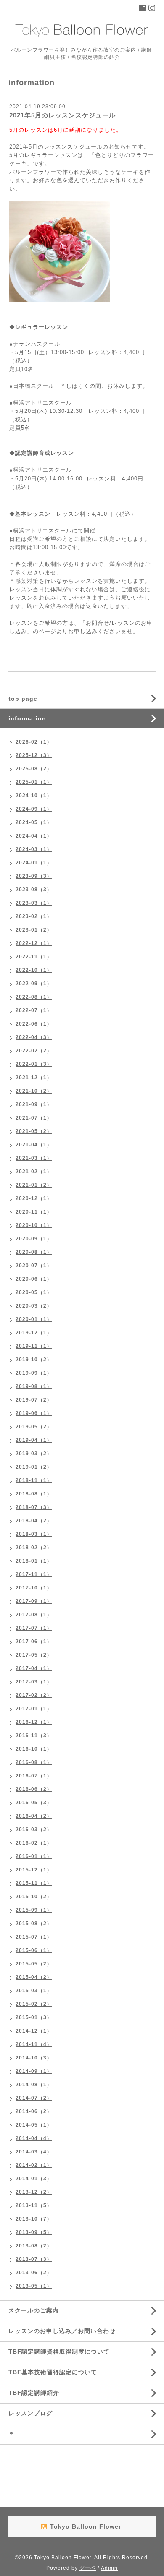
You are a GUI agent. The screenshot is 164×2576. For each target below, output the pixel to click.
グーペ (88, 2568)
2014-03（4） (34, 2152)
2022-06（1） (34, 1024)
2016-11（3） (34, 1736)
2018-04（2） (34, 1521)
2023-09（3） (34, 876)
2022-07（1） (34, 1010)
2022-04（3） (34, 1037)
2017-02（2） (34, 1695)
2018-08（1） (34, 1494)
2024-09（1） (34, 809)
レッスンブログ (30, 2413)
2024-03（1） (34, 849)
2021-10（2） (34, 1091)
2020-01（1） (34, 1319)
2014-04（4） (34, 2138)
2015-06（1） (34, 1950)
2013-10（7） (34, 2219)
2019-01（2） (34, 1467)
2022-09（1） (34, 984)
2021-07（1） (34, 1118)
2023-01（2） (34, 930)
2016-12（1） (34, 1722)
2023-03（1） (34, 903)
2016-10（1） (34, 1749)
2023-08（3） (34, 890)
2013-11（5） (34, 2205)
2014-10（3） (34, 2058)
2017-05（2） (34, 1655)
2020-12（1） (34, 1198)
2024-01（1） (34, 863)
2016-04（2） (34, 1816)
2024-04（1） (34, 836)
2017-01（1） (34, 1709)
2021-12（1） (34, 1078)
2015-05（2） (34, 1964)
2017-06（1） (34, 1642)
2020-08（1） (34, 1252)
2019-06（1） (34, 1413)
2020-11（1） (34, 1212)
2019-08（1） (34, 1386)
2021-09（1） (34, 1104)
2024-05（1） (34, 822)
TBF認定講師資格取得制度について (59, 2352)
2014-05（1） (34, 2125)
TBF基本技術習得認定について (53, 2372)
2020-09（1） (34, 1239)
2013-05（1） (34, 2286)
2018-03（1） (34, 1534)
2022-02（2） (34, 1051)
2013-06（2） (34, 2273)
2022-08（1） (34, 997)
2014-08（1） (34, 2085)
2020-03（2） (34, 1306)
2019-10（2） (34, 1360)
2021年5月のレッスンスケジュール (62, 115)
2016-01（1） (34, 1856)
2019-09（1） (34, 1373)
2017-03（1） (34, 1682)
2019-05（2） (34, 1427)
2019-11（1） (34, 1346)
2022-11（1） (34, 957)
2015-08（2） (34, 1924)
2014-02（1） (34, 2165)
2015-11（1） (34, 1883)
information (27, 718)
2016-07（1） (34, 1776)
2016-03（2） (34, 1830)
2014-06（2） (34, 2111)
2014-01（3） (34, 2179)
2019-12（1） (34, 1333)
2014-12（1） (34, 2031)
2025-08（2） (34, 769)
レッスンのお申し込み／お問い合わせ (62, 2331)
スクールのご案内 (34, 2310)
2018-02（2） (34, 1548)
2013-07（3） (34, 2259)
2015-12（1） (34, 1870)
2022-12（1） (34, 943)
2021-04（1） (34, 1145)
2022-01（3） (34, 1064)
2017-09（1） (34, 1601)
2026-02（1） (34, 742)
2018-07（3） (34, 1507)
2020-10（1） (34, 1225)
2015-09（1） (34, 1910)
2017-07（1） (34, 1628)
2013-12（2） (34, 2192)
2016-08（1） (34, 1762)
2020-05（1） (34, 1292)
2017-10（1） (34, 1588)
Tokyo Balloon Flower (63, 2558)
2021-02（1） (34, 1172)
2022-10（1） (34, 970)
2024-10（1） (34, 796)
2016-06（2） (34, 1789)
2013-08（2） (34, 2246)
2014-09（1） (34, 2071)
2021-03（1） (34, 1158)
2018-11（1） (34, 1480)
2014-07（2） (34, 2098)
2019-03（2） (34, 1454)
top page (23, 699)
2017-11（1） (34, 1574)
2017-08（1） (34, 1615)
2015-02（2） (34, 2004)
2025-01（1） (34, 782)
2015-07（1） (34, 1937)
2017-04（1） (34, 1668)
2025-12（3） (34, 755)
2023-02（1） (34, 916)
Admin (109, 2568)
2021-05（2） (34, 1131)
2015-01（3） (34, 2017)
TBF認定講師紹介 (34, 2393)
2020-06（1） (34, 1279)
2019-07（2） (34, 1400)
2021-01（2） (34, 1185)
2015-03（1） (34, 1991)
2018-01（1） (34, 1561)
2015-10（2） (34, 1897)
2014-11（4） (34, 2044)
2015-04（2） (34, 1977)
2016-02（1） (34, 1843)
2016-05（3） (34, 1803)
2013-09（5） (34, 2232)
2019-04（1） (34, 1440)
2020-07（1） (34, 1266)
